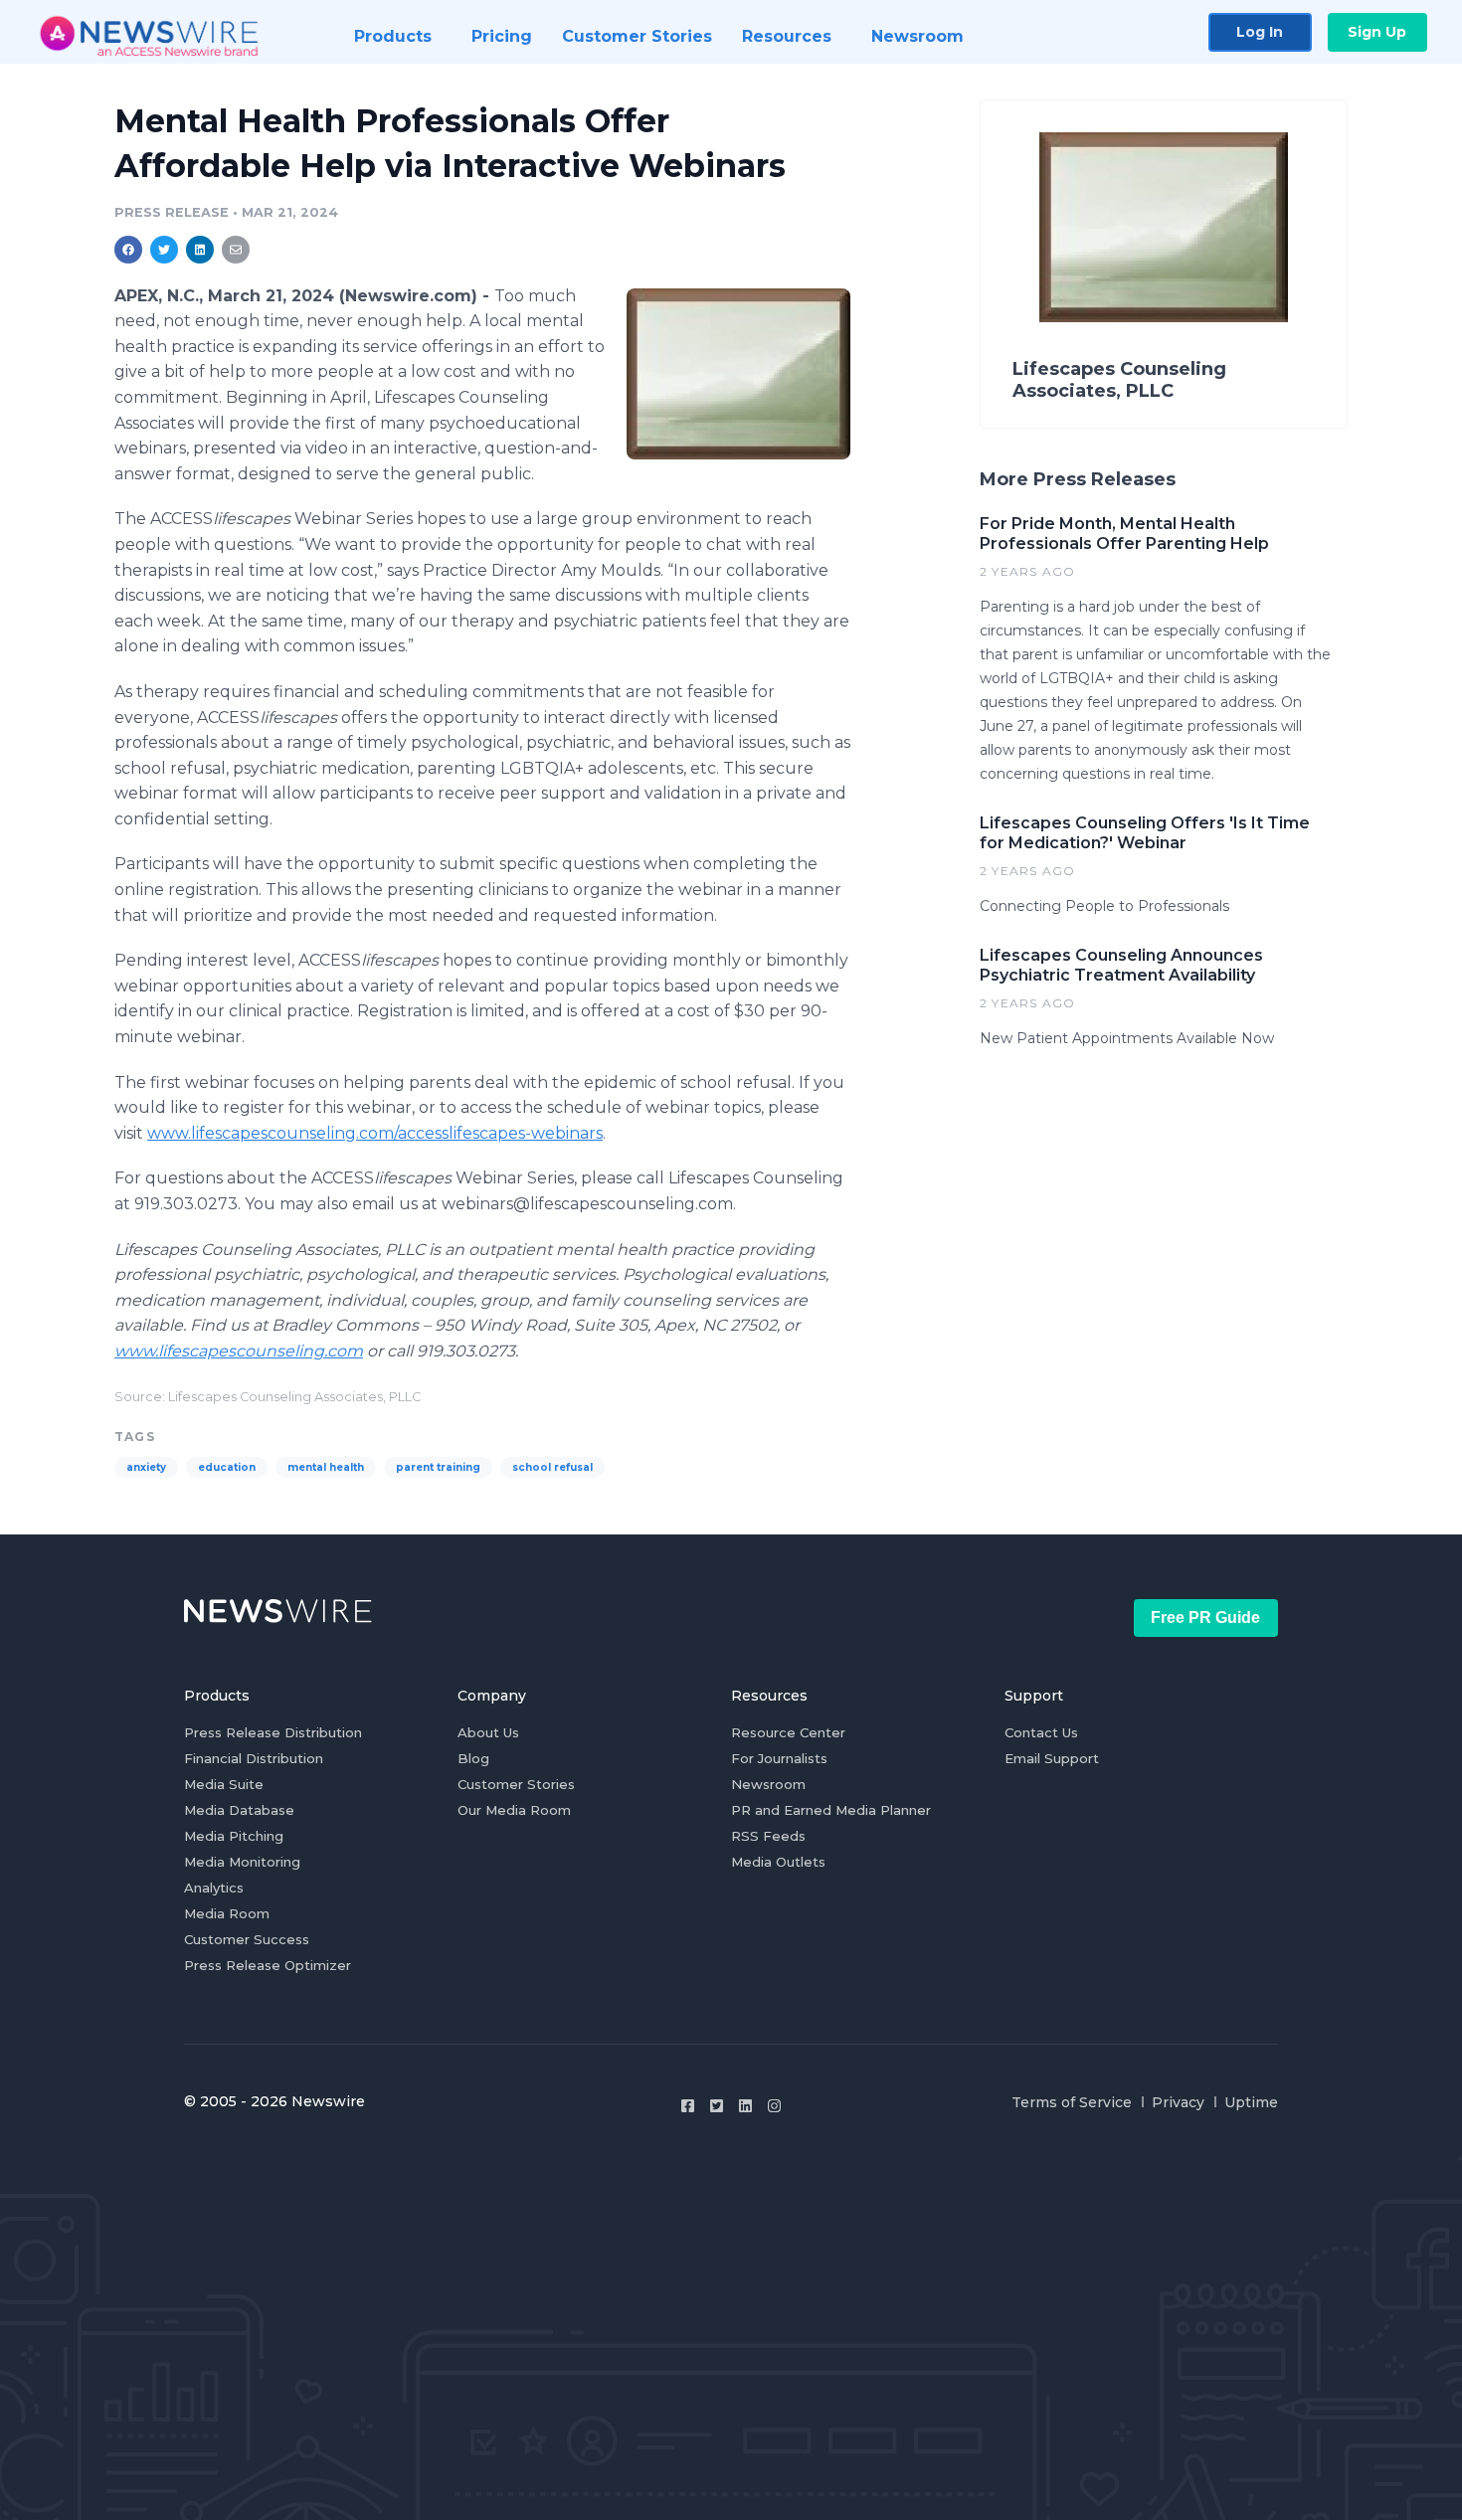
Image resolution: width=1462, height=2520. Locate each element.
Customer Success (247, 1939)
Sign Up (1377, 32)
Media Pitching (234, 1836)
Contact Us (1041, 1732)
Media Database (239, 1810)
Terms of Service (1072, 2102)
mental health (326, 1467)
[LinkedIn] (745, 2106)
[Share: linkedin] (200, 250)
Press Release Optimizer (268, 1965)
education (227, 1467)
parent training (438, 1467)
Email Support (1052, 1758)
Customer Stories (516, 1784)
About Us (488, 1732)
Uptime (1251, 2102)
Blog (473, 1758)
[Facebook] (688, 2106)
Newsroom (768, 1784)
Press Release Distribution (273, 1732)
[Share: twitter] (164, 250)
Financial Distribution (254, 1758)
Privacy (1178, 2102)
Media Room (227, 1913)
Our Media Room (514, 1810)
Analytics (214, 1888)
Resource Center (788, 1732)
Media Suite (224, 1784)
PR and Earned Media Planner (831, 1810)
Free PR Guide (1205, 1618)
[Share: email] (236, 250)
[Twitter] (717, 2106)
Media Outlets (778, 1862)
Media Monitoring (242, 1862)
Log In (1260, 32)
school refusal (552, 1467)
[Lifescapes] (738, 373)
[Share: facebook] (128, 250)
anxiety (146, 1467)
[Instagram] (774, 2106)
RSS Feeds (768, 1836)
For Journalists (779, 1758)
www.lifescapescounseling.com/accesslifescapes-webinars (375, 1133)
